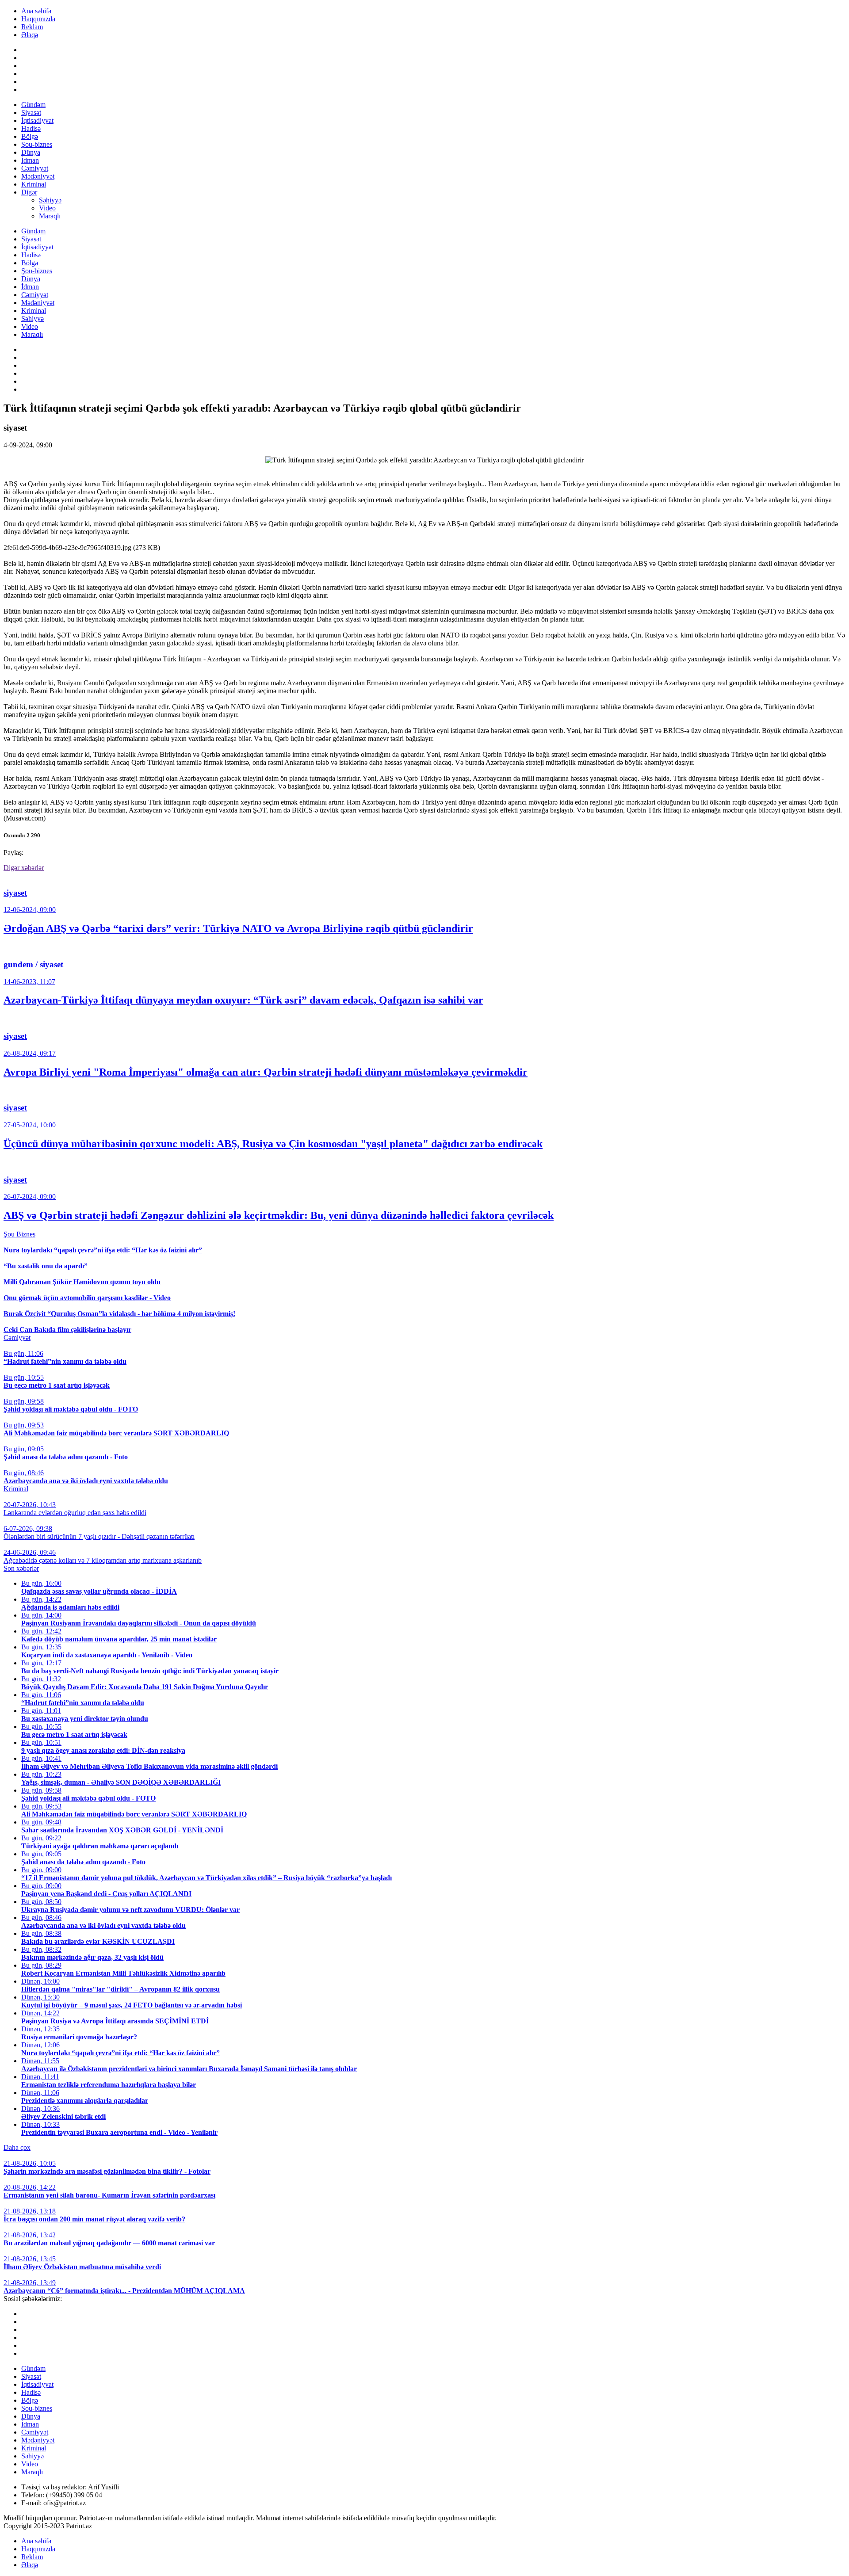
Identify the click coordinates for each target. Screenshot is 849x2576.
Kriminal (34, 184)
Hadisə (31, 128)
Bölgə (30, 136)
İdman (30, 160)
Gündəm (33, 105)
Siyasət (31, 113)
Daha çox (17, 2147)
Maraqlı (50, 216)
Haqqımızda (38, 19)
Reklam (32, 27)
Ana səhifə (36, 11)
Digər (29, 192)
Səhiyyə (50, 200)
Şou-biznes (37, 144)
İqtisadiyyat (37, 120)
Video (47, 208)
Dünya (31, 152)
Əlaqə (30, 35)
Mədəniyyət (38, 176)
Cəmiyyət (35, 168)
